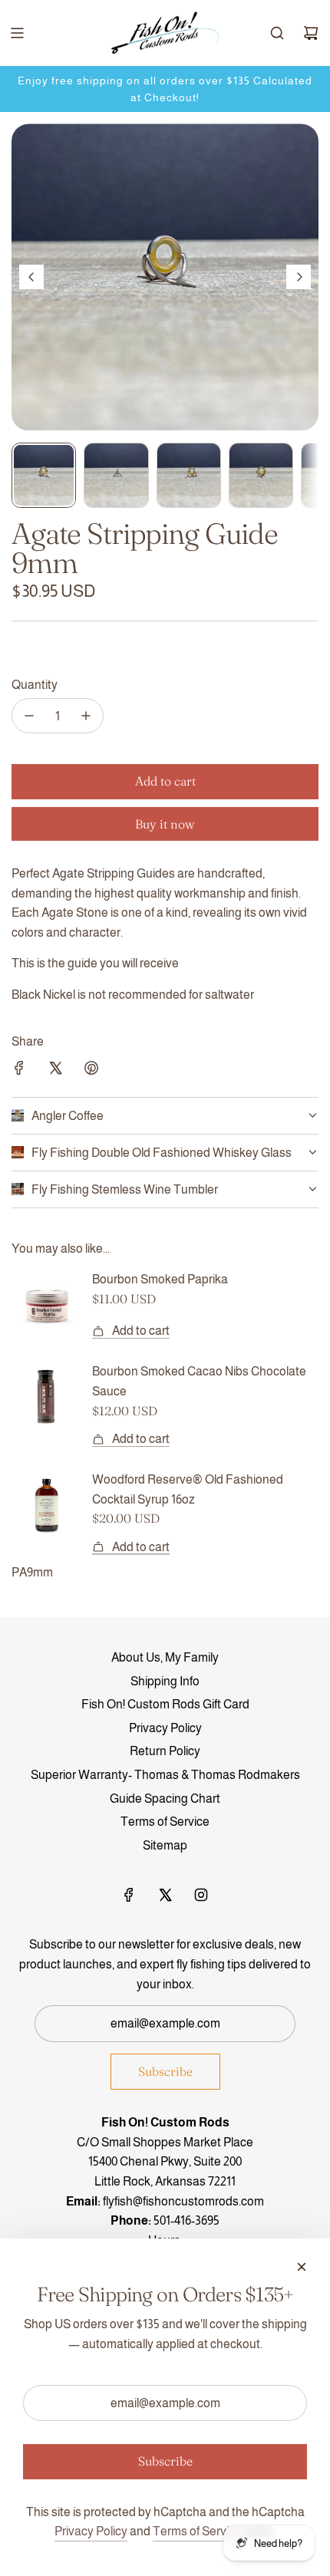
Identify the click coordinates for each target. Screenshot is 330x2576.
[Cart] (311, 33)
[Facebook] (129, 1895)
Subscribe (165, 2071)
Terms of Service (197, 2531)
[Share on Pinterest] (91, 1071)
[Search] (277, 33)
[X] (165, 1895)
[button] (31, 277)
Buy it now (165, 824)
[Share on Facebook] (19, 1071)
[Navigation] (17, 33)
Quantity (35, 685)
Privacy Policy (91, 2531)
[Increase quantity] (86, 716)
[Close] (302, 2267)
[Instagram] (201, 1895)
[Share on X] (55, 1071)
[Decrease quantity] (29, 716)
